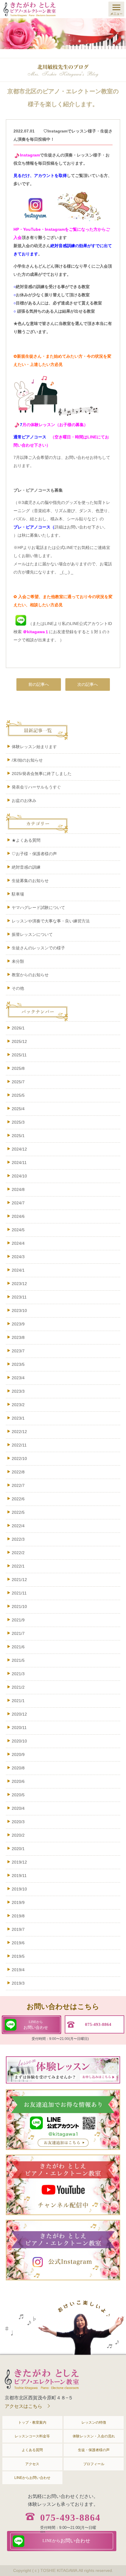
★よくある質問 (26, 840)
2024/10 (19, 1176)
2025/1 (18, 1136)
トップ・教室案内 (32, 2422)
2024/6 (18, 1216)
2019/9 (18, 1902)
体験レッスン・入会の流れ (94, 2436)
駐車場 (24, 894)
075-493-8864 (70, 2518)
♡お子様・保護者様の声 (34, 854)
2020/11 (19, 1728)
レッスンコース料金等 (32, 2436)
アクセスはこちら (23, 2406)
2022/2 (18, 1553)
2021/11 (19, 1593)
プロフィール (94, 2464)
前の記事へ (39, 684)
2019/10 (19, 1889)
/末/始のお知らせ (27, 760)
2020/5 (18, 1795)
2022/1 (18, 1566)
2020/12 (19, 1714)
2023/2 (18, 1405)
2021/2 (18, 1687)
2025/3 (18, 1122)
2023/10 (19, 1311)
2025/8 (18, 1068)
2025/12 (19, 1041)
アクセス (32, 2464)
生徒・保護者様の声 (94, 2450)
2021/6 (18, 1647)
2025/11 (19, 1055)
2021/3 (18, 1674)
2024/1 (18, 1270)
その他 (18, 988)
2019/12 (19, 1862)
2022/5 (18, 1512)
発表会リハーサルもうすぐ (36, 787)
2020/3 (18, 1822)
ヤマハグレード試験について (38, 908)
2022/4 (18, 1526)
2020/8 (18, 1768)
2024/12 (19, 1149)
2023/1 (18, 1418)
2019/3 (18, 1983)
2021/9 (18, 1620)
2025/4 (18, 1109)
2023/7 (18, 1351)
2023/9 (18, 1324)
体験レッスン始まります (34, 747)
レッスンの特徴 (94, 2422)
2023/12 (19, 1284)
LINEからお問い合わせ (32, 2478)
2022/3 (18, 1539)
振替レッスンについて (32, 934)
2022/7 (18, 1485)
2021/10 (19, 1606)
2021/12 (19, 1580)
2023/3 (18, 1391)
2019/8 (18, 1916)
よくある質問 (32, 2450)
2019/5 (18, 1956)
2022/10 (19, 1459)
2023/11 (19, 1297)
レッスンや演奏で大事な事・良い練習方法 (51, 921)
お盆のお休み (24, 800)
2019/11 (19, 1876)
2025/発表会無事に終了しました (42, 774)
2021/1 (18, 1701)
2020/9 (18, 1754)
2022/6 (18, 1499)
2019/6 (18, 1943)
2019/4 (18, 1970)
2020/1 (18, 1849)
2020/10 (19, 1741)
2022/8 (18, 1472)
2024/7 (18, 1203)
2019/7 (18, 1929)
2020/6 (18, 1781)
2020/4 (18, 1808)
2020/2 (18, 1835)
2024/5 (18, 1230)
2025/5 (18, 1095)
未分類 (18, 961)
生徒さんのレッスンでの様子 (38, 948)
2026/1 (18, 1028)
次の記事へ (88, 684)
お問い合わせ (36, 2025)
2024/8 (18, 1189)
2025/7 (18, 1082)
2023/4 (18, 1378)
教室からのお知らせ (30, 975)
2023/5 (18, 1364)
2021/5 (18, 1660)
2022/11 (19, 1445)
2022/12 (19, 1432)
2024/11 (19, 1163)
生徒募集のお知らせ (30, 881)
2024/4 (18, 1243)
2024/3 (18, 1257)
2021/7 (18, 1633)
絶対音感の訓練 (26, 867)
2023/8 (18, 1337)
